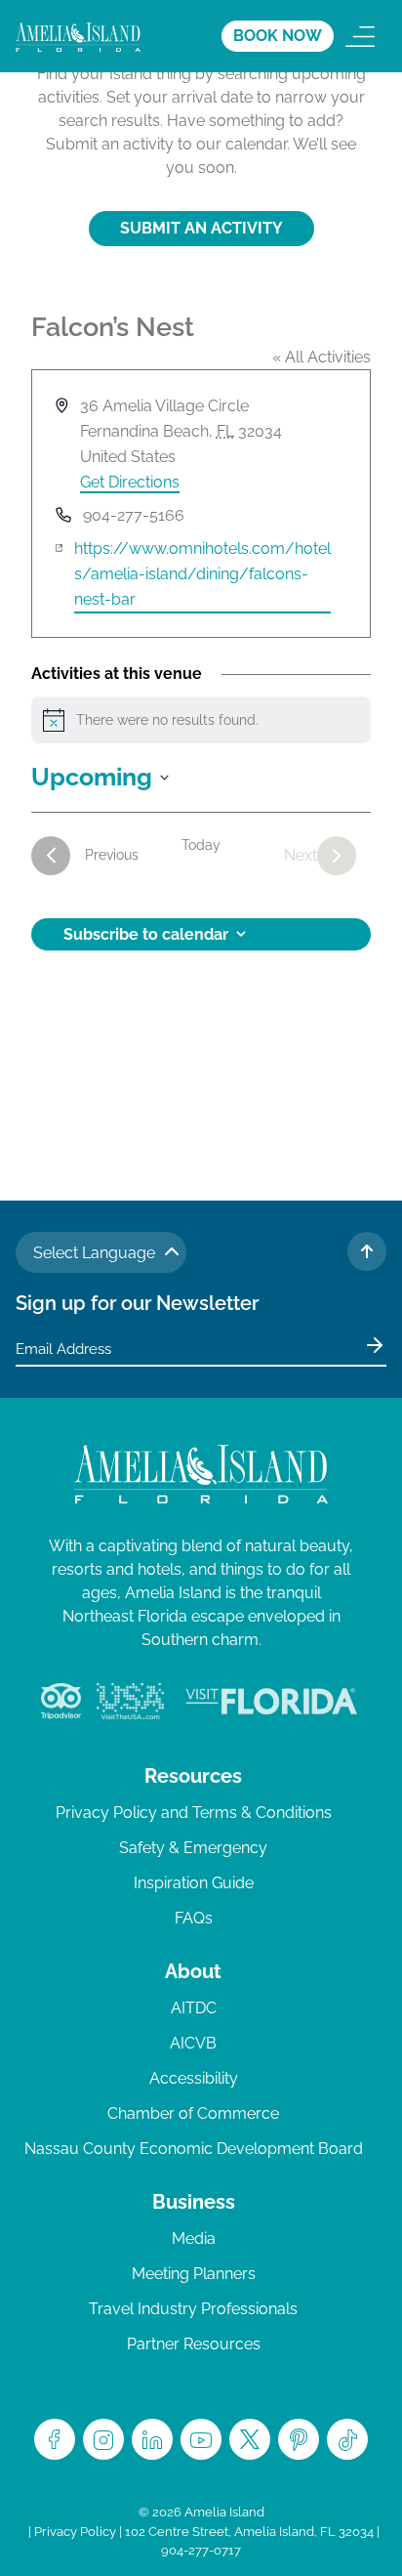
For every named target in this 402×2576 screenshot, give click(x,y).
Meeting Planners (194, 2274)
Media (194, 2238)
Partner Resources (194, 2344)
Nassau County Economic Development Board (194, 2149)
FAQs (194, 1918)
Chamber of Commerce (193, 2113)
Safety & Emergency (193, 1848)
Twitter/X (250, 2439)
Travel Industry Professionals (193, 2309)
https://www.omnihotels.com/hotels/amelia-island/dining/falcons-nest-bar (202, 574)
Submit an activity (201, 228)
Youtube (201, 2439)
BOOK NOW (278, 36)
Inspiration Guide (194, 1883)
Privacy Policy (75, 2532)
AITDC (194, 2008)
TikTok (347, 2439)
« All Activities (322, 357)
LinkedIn (152, 2439)
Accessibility (194, 2078)
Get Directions (130, 482)
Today (201, 845)
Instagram (103, 2439)
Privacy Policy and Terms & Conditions (194, 1813)
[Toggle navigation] (360, 36)
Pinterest (299, 2439)
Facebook (55, 2439)
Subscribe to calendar (146, 934)
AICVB (193, 2043)
